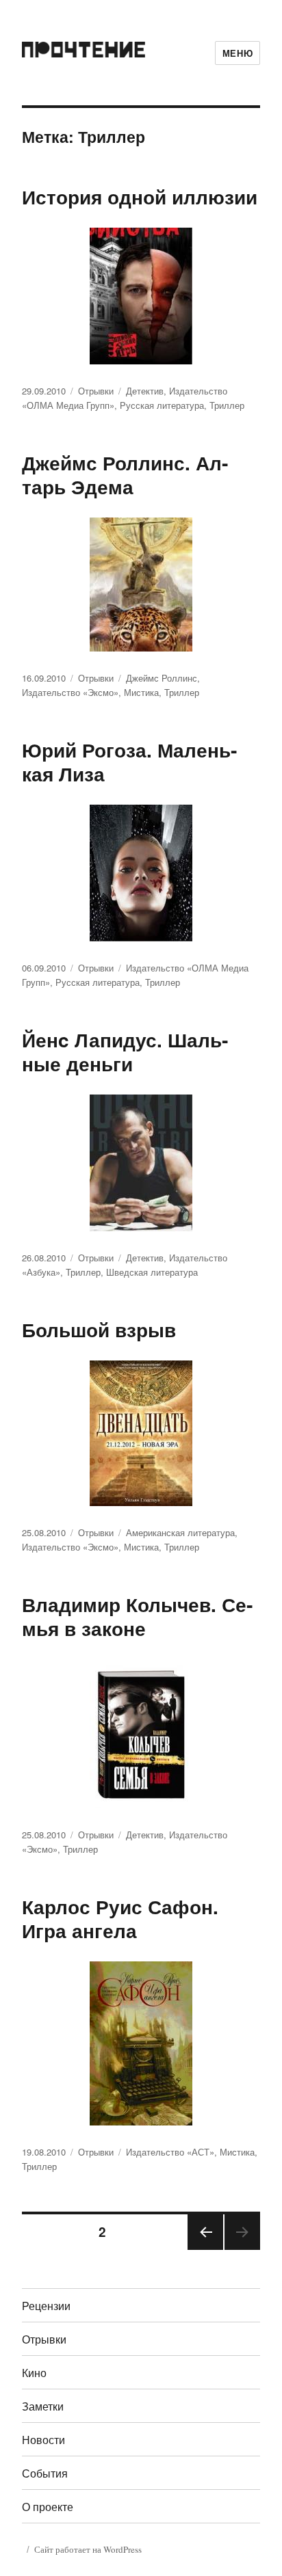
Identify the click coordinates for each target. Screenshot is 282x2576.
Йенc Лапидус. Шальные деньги (125, 1051)
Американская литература (180, 1532)
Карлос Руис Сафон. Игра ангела (120, 1918)
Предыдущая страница (205, 2249)
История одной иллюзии (140, 197)
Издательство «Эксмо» (70, 692)
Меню (238, 53)
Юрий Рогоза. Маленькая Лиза (129, 762)
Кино (34, 2373)
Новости (43, 2440)
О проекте (48, 2507)
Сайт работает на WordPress (88, 2549)
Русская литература (162, 405)
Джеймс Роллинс (162, 678)
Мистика (141, 692)
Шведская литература (152, 1272)
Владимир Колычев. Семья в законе (137, 1616)
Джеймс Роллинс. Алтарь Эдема (125, 474)
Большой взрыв (99, 1329)
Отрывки (96, 391)
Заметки (43, 2406)
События (45, 2473)
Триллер (227, 405)
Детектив (145, 391)
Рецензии (46, 2306)
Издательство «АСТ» (170, 2152)
